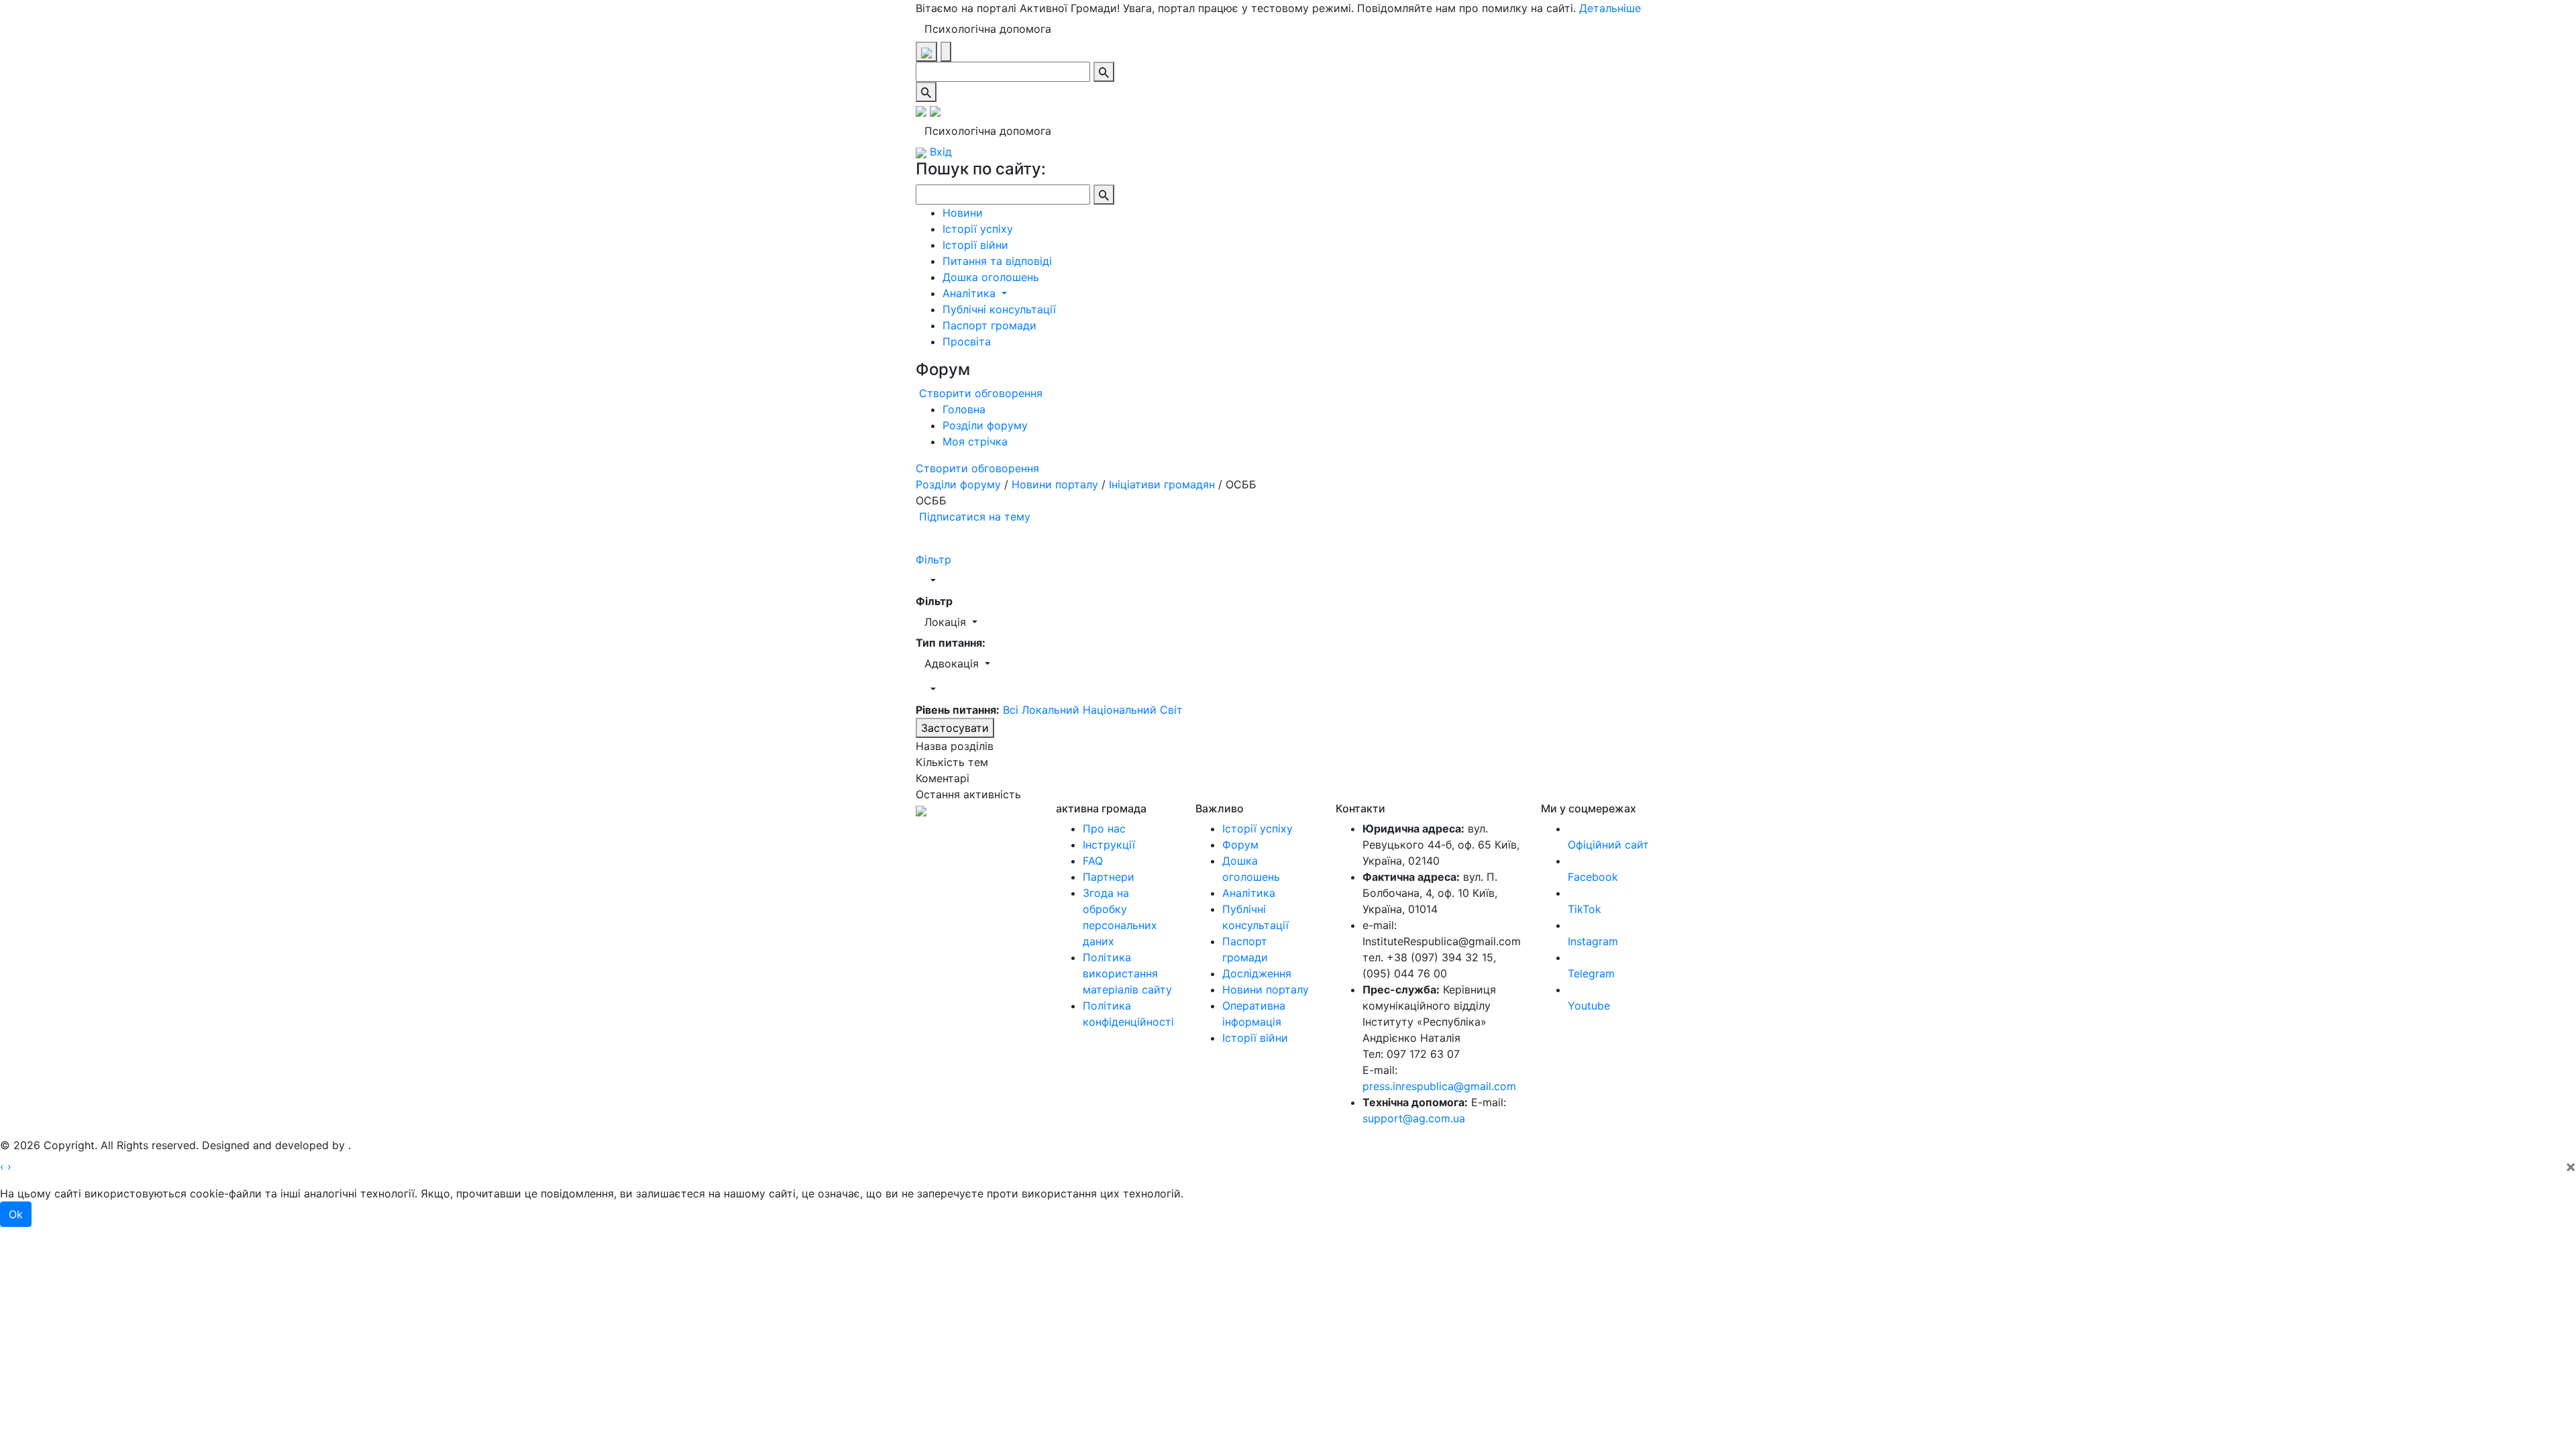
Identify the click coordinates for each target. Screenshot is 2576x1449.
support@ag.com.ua (1414, 1118)
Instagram (1593, 941)
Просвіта (967, 341)
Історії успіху (978, 229)
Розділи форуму (985, 425)
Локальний (1052, 710)
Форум (1240, 845)
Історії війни (975, 245)
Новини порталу (1055, 484)
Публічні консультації (999, 309)
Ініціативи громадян (1162, 484)
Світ (1171, 710)
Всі (1011, 710)
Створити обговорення (979, 393)
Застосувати (955, 728)
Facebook (1593, 877)
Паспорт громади (989, 325)
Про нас (1104, 828)
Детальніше (1610, 8)
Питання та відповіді (997, 261)
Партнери (1109, 877)
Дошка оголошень (991, 277)
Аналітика (971, 293)
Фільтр (933, 559)
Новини (963, 213)
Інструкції (1109, 845)
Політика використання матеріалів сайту (1127, 973)
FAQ (1093, 861)
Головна (964, 409)
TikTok (1585, 909)
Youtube (1589, 1006)
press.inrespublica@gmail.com (1439, 1086)
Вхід (939, 152)
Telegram (1591, 973)
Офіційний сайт (1608, 845)
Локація (947, 622)
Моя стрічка (975, 441)
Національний (1121, 710)
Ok (16, 1214)
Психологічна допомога (988, 29)
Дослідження (1257, 973)
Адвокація (953, 663)
